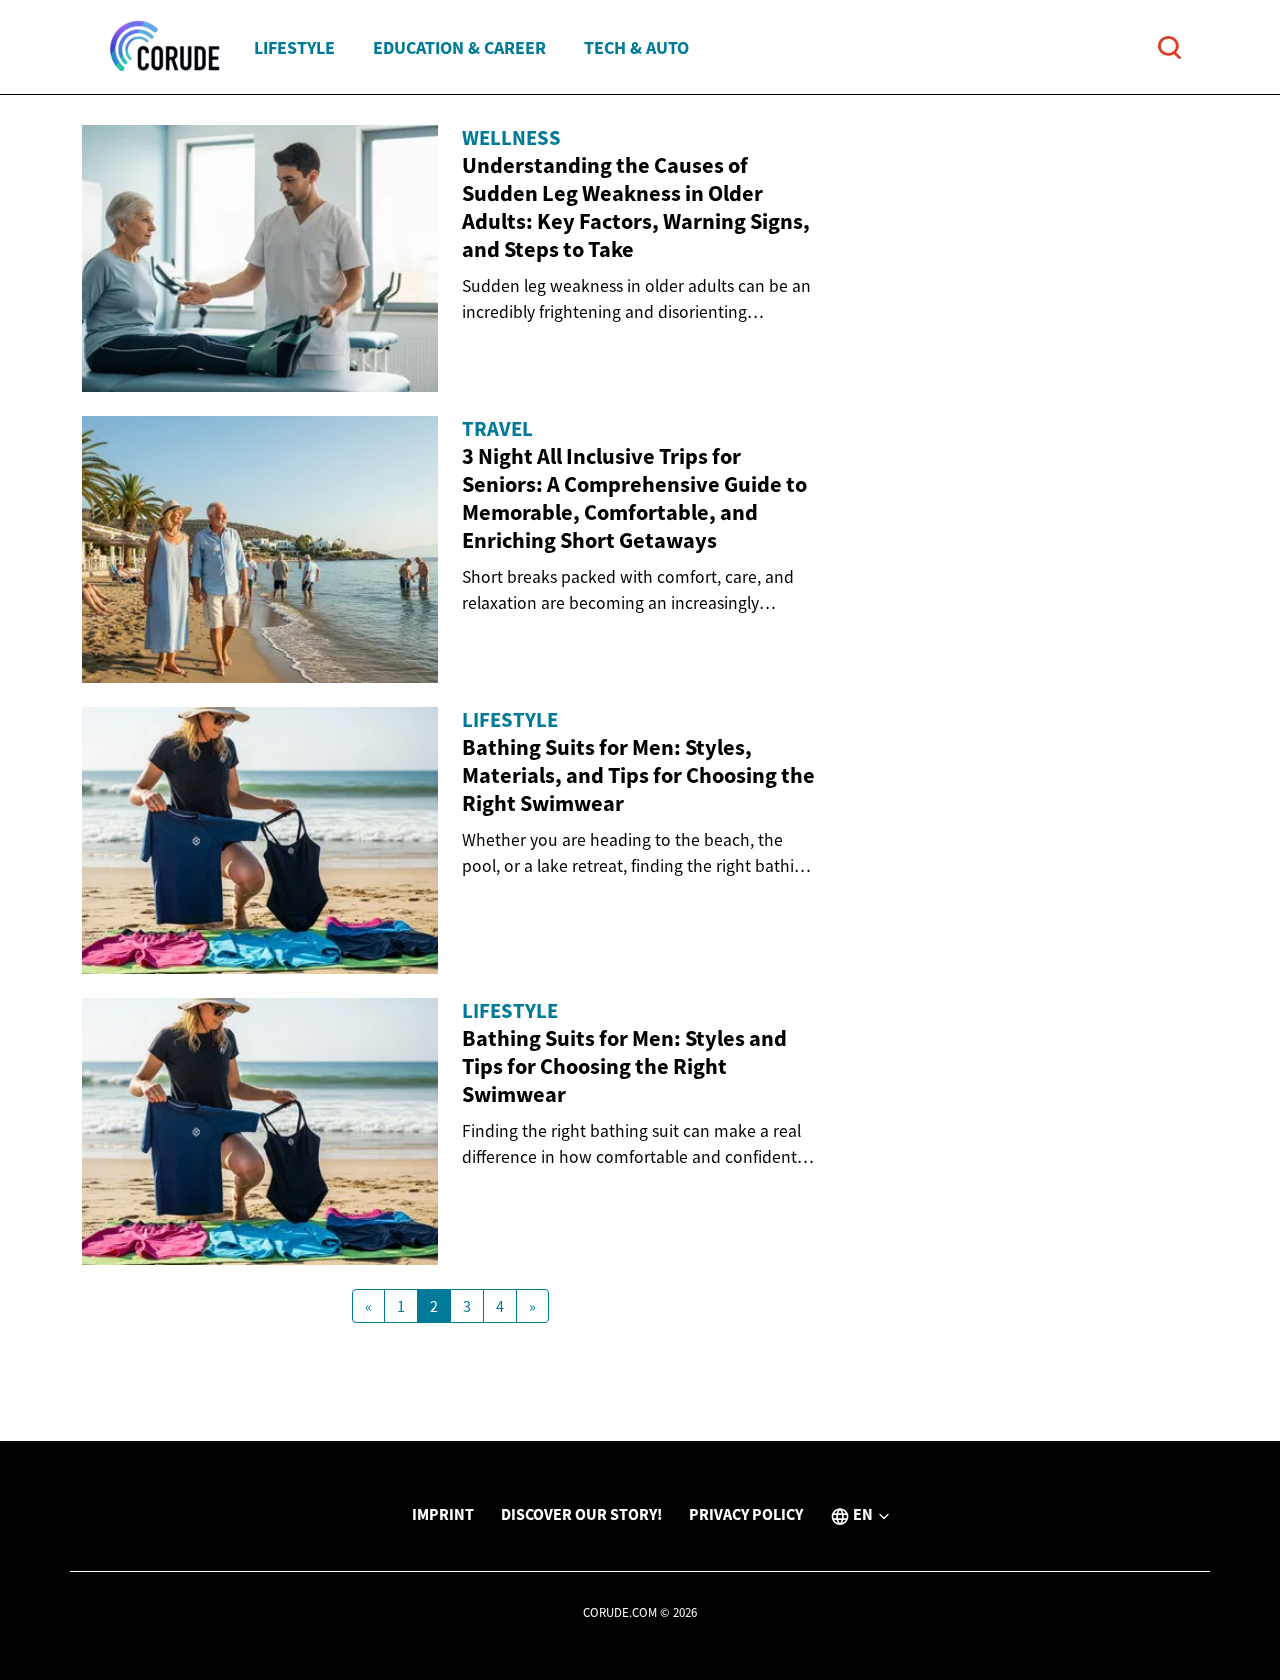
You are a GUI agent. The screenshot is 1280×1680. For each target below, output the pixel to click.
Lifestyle (294, 47)
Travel (497, 429)
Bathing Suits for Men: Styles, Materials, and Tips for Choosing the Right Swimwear (638, 775)
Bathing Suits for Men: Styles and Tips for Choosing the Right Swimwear (624, 1066)
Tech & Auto (636, 47)
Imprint (443, 1514)
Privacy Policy (746, 1514)
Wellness (511, 138)
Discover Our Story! (581, 1514)
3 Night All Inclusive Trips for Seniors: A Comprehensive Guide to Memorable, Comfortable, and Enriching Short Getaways (634, 498)
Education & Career (459, 47)
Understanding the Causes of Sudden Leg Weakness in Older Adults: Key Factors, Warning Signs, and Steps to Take (636, 207)
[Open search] (1169, 47)
